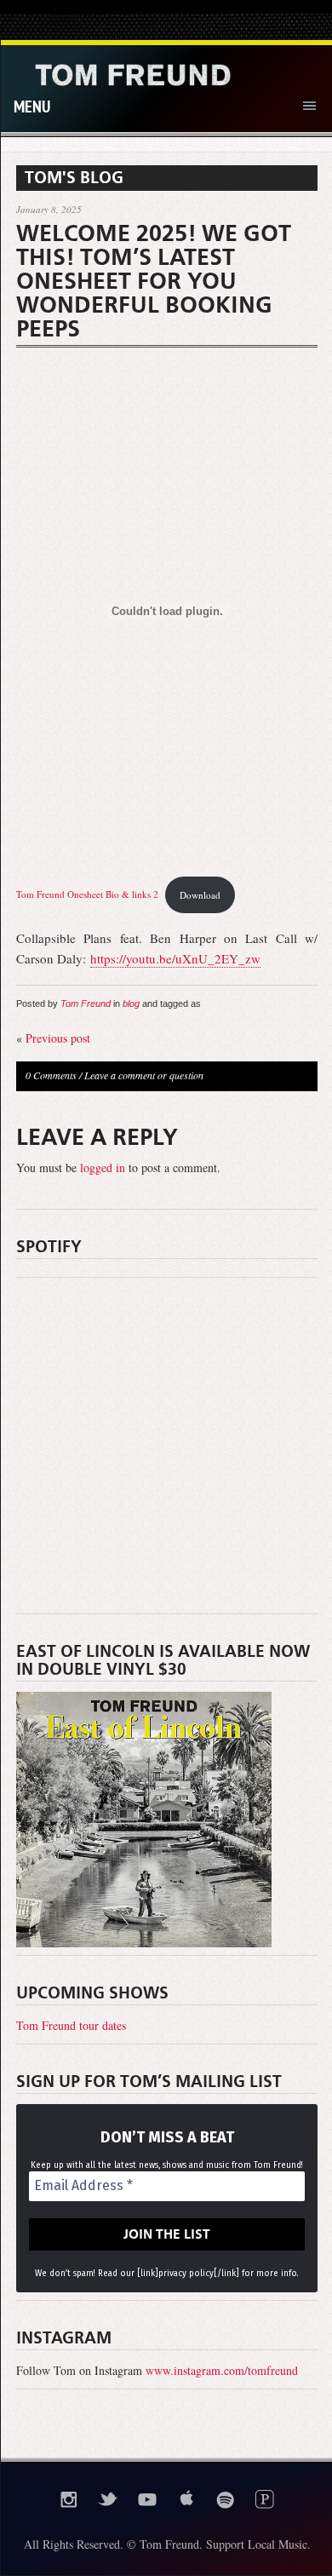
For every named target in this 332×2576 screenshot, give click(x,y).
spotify (226, 2500)
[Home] (133, 75)
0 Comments (51, 1075)
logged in (103, 1167)
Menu (32, 106)
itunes (186, 2500)
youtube (147, 2500)
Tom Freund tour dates (71, 2025)
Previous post (58, 1038)
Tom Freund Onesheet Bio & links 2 (87, 895)
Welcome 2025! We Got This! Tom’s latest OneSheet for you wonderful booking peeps (154, 281)
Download (200, 895)
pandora (265, 2500)
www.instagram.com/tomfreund (222, 2370)
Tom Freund (86, 1003)
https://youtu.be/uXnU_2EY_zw (175, 958)
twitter (108, 2500)
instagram (69, 2500)
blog (131, 1003)
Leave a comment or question (144, 1075)
